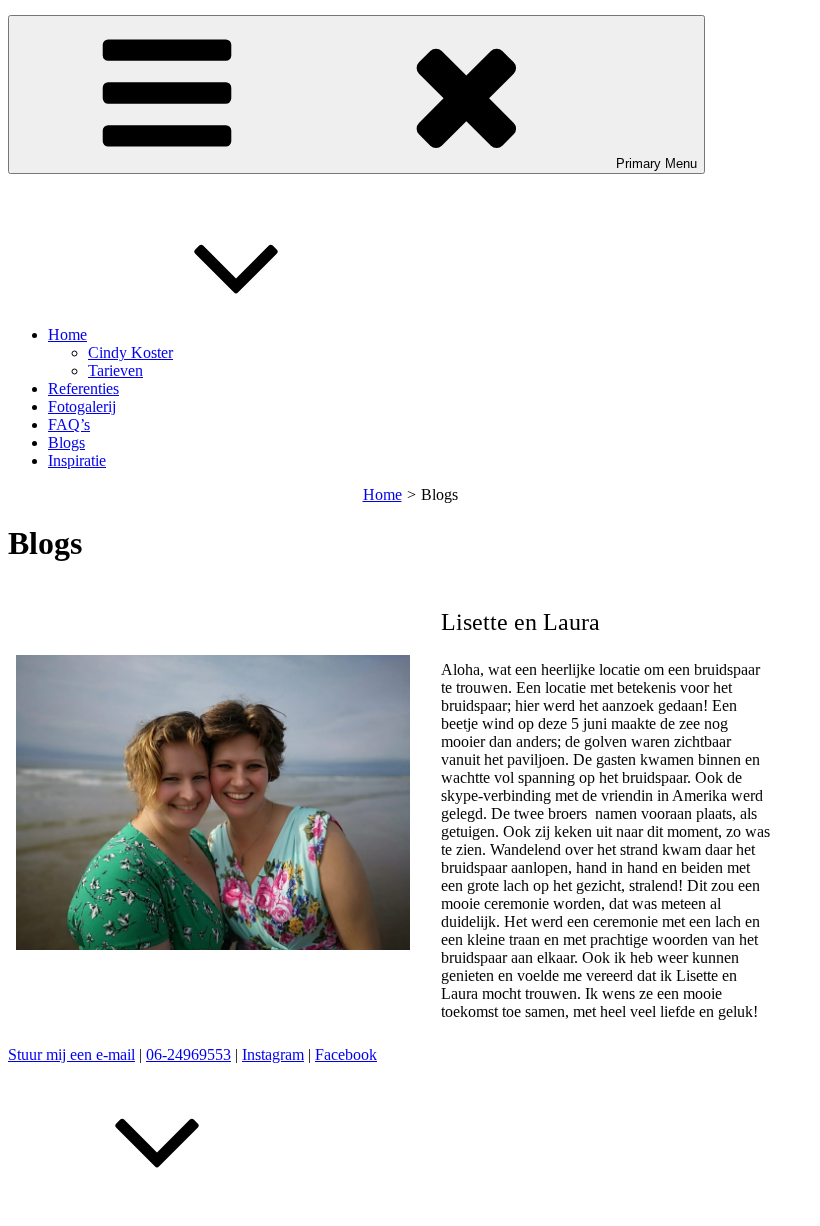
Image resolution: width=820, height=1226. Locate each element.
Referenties (83, 388)
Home (67, 334)
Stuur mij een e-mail (71, 1054)
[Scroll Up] (158, 1208)
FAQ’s (69, 424)
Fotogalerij (82, 406)
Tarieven (115, 370)
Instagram (273, 1054)
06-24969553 (188, 1054)
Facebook (346, 1054)
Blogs (66, 442)
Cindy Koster (130, 352)
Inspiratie (77, 460)
